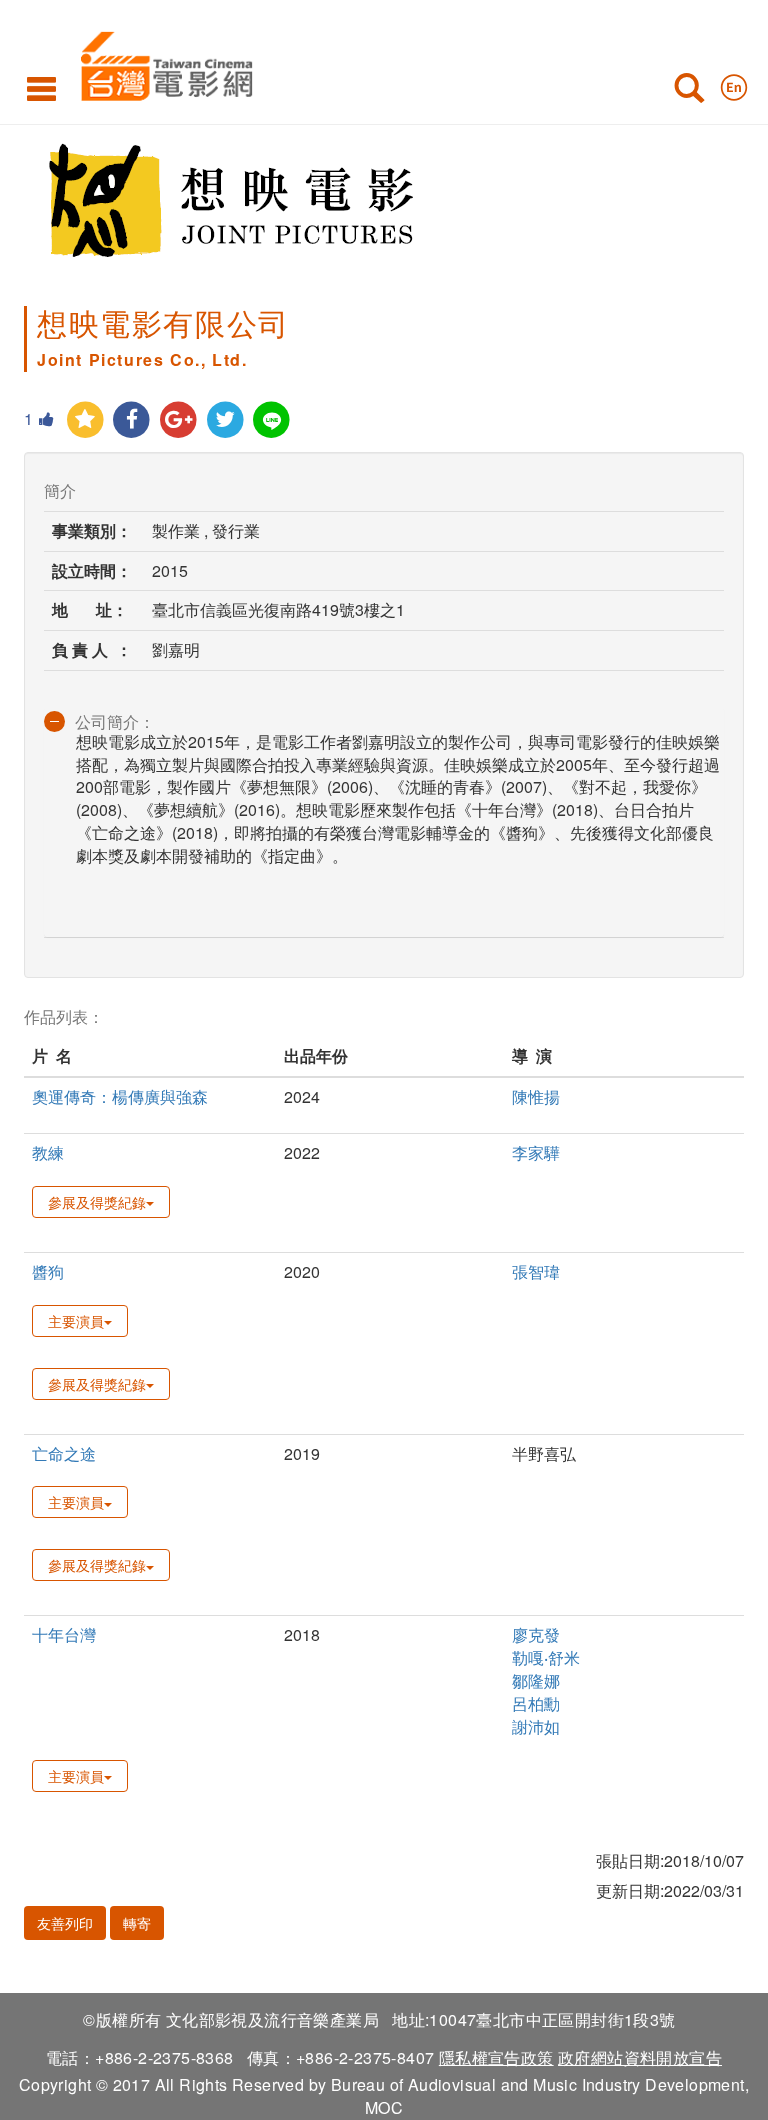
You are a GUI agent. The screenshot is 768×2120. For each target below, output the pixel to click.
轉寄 (137, 1923)
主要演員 (76, 1321)
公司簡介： (115, 721)
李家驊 (536, 1152)
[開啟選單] (41, 88)
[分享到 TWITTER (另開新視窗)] (225, 420)
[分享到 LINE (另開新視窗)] (272, 420)
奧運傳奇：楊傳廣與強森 (120, 1096)
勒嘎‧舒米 (546, 1657)
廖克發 (536, 1634)
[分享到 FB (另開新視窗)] (132, 420)
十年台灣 (64, 1634)
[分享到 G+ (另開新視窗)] (178, 420)
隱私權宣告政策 (496, 2057)
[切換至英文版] (734, 83)
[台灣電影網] (161, 62)
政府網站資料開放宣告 (640, 2057)
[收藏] (85, 420)
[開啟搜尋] (689, 92)
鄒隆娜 (536, 1680)
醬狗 (48, 1271)
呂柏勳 (536, 1703)
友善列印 (65, 1923)
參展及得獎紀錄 (97, 1202)
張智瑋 (536, 1271)
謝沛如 (536, 1726)
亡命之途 (64, 1453)
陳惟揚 (536, 1096)
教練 (48, 1152)
